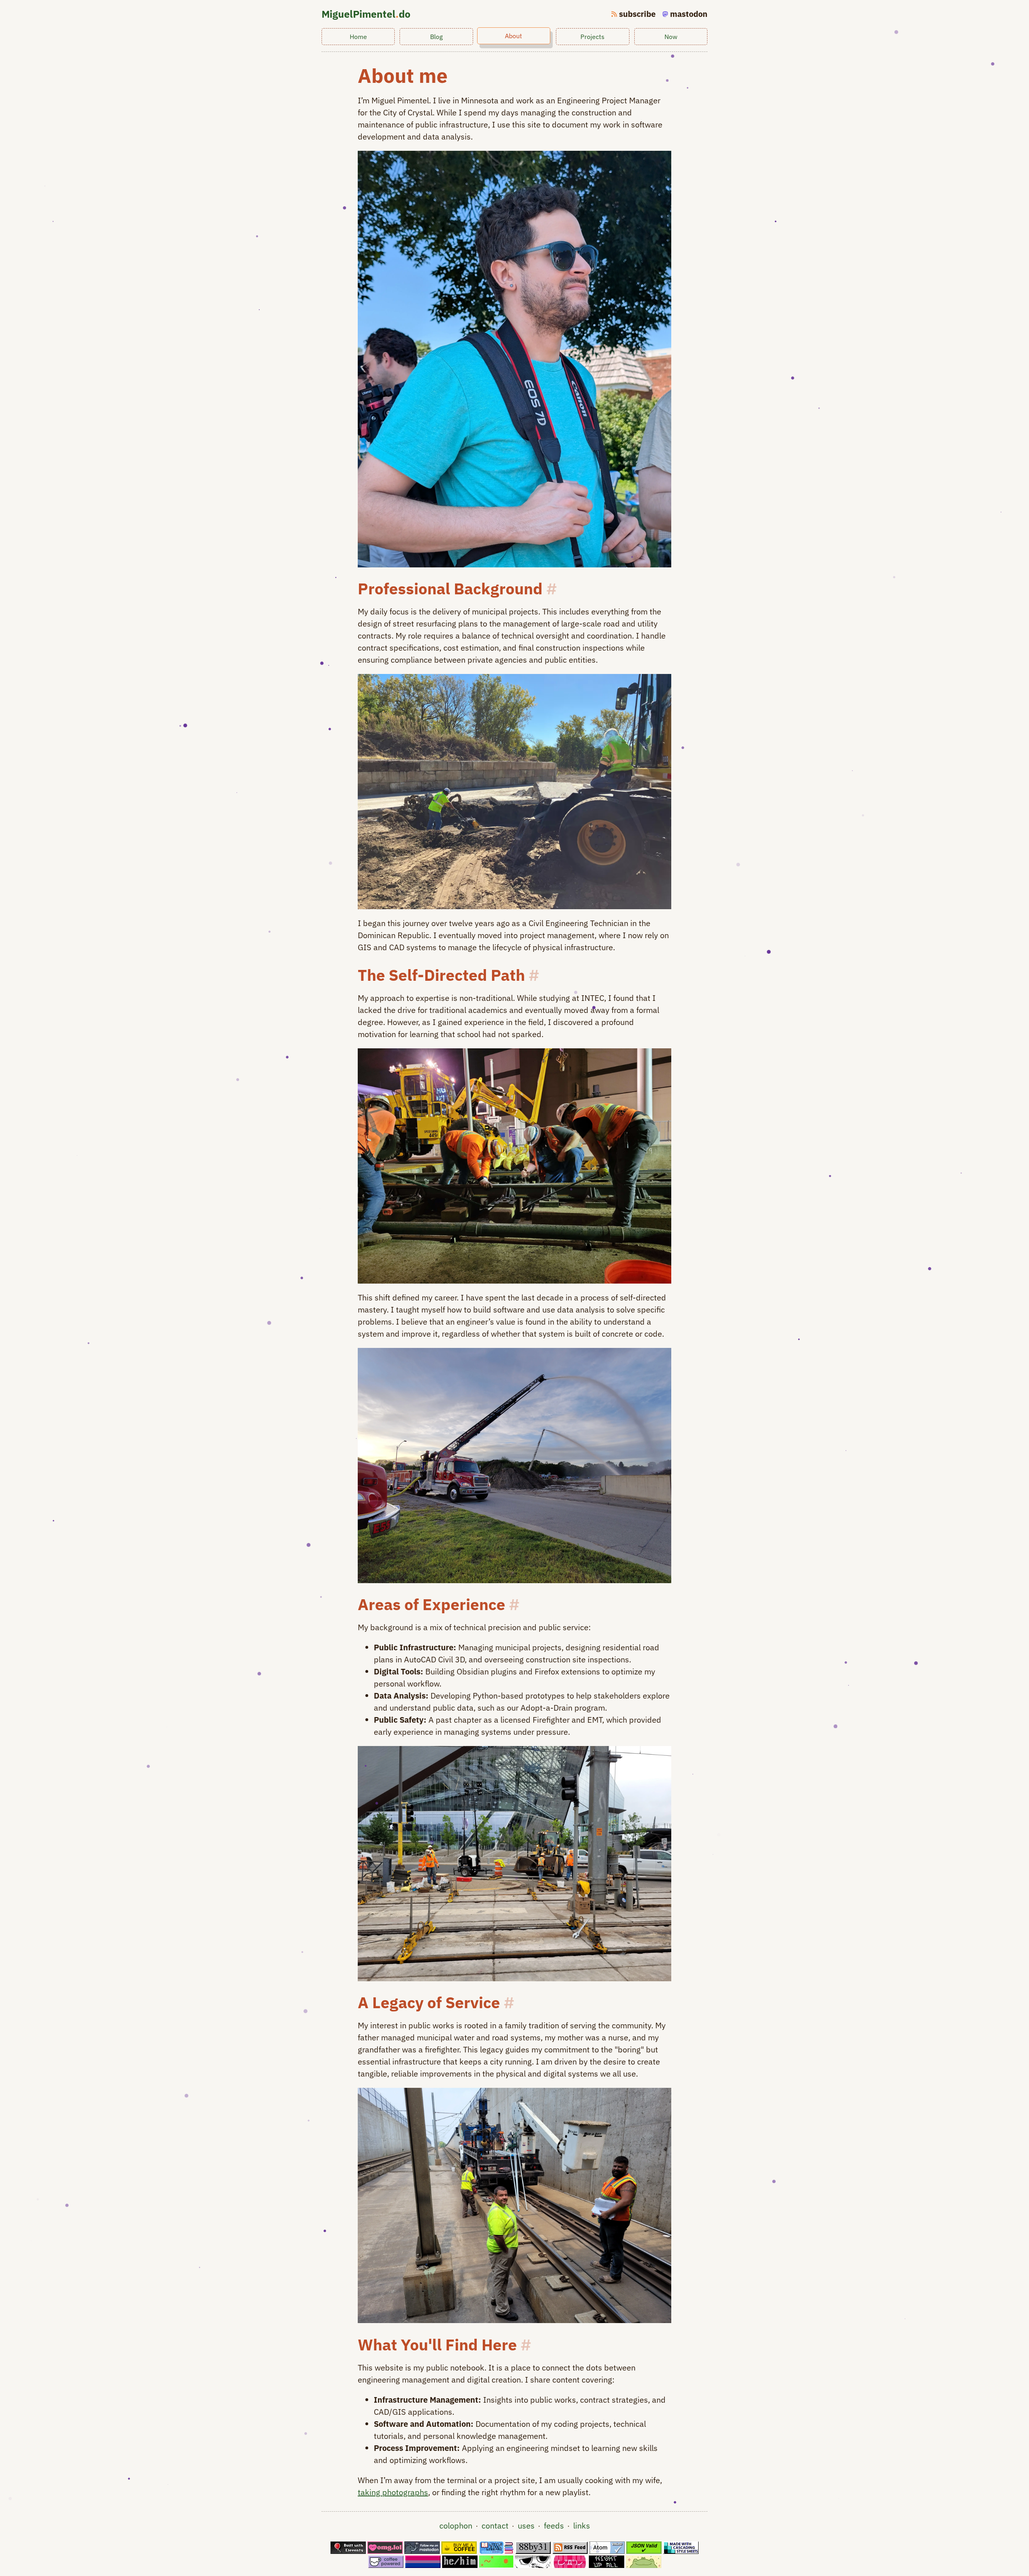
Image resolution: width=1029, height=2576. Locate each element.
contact (495, 2526)
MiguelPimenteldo (366, 14)
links (582, 2526)
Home (358, 37)
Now (671, 37)
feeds (554, 2526)
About (513, 36)
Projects (592, 37)
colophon (456, 2526)
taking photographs (393, 2492)
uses (526, 2526)
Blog (436, 37)
